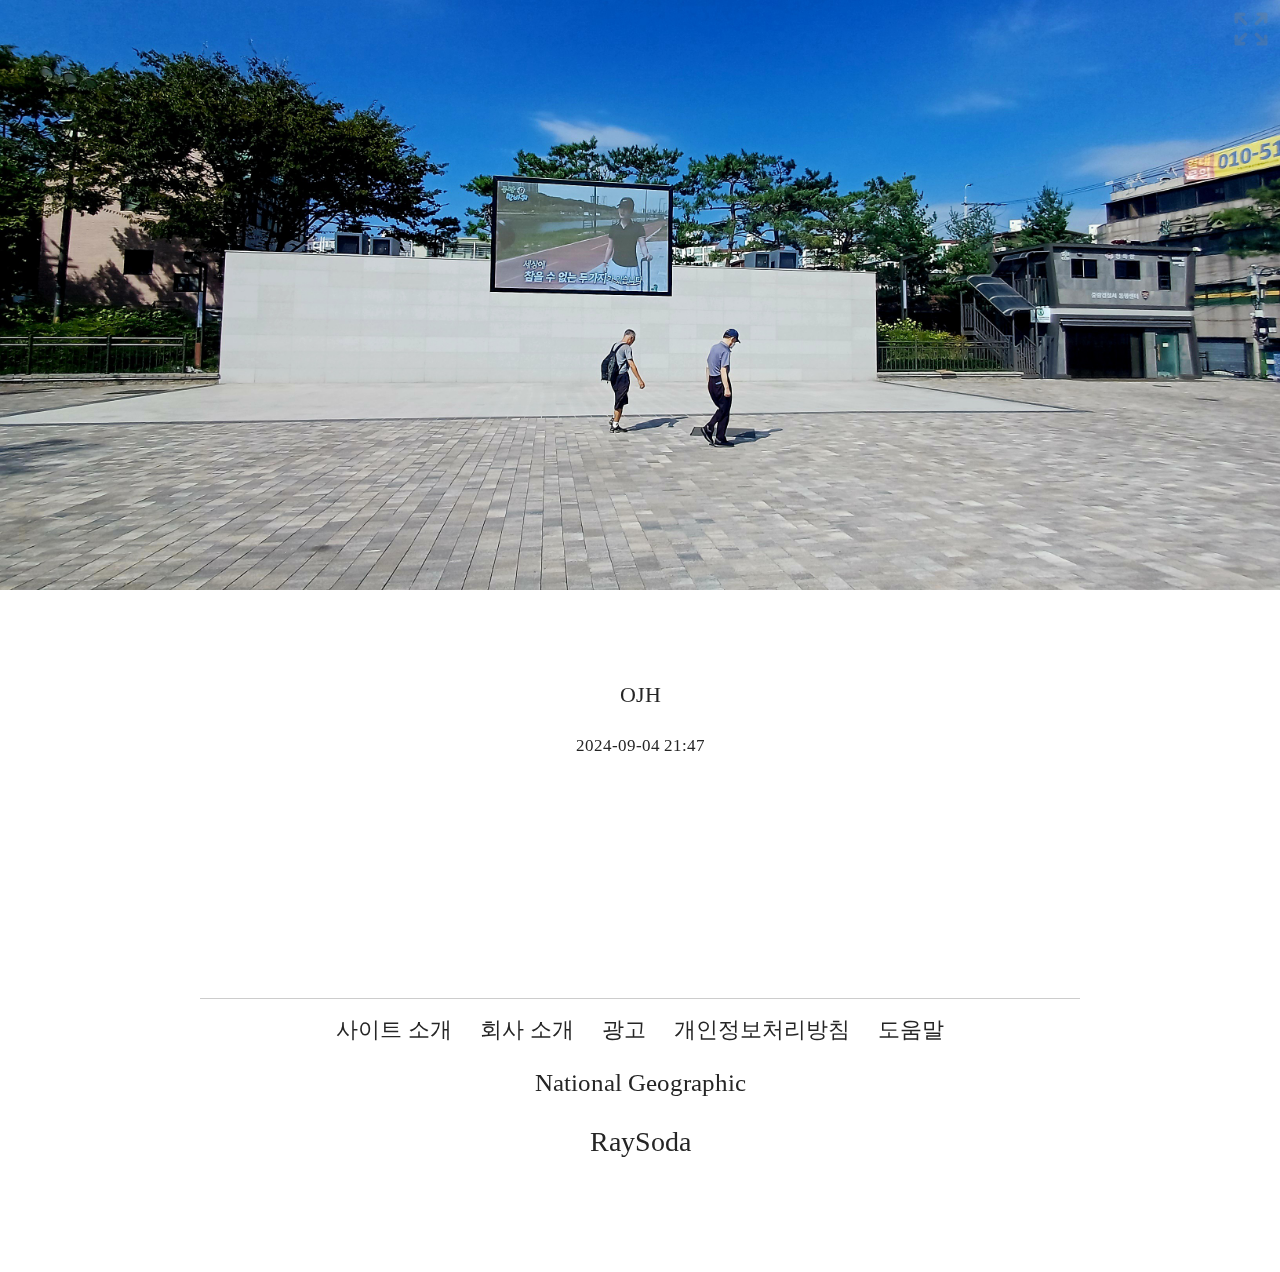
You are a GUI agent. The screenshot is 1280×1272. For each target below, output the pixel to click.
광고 (624, 1029)
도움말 (911, 1029)
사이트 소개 (394, 1029)
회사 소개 (527, 1029)
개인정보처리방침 (762, 1029)
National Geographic (640, 1082)
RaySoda (640, 1141)
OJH (640, 694)
